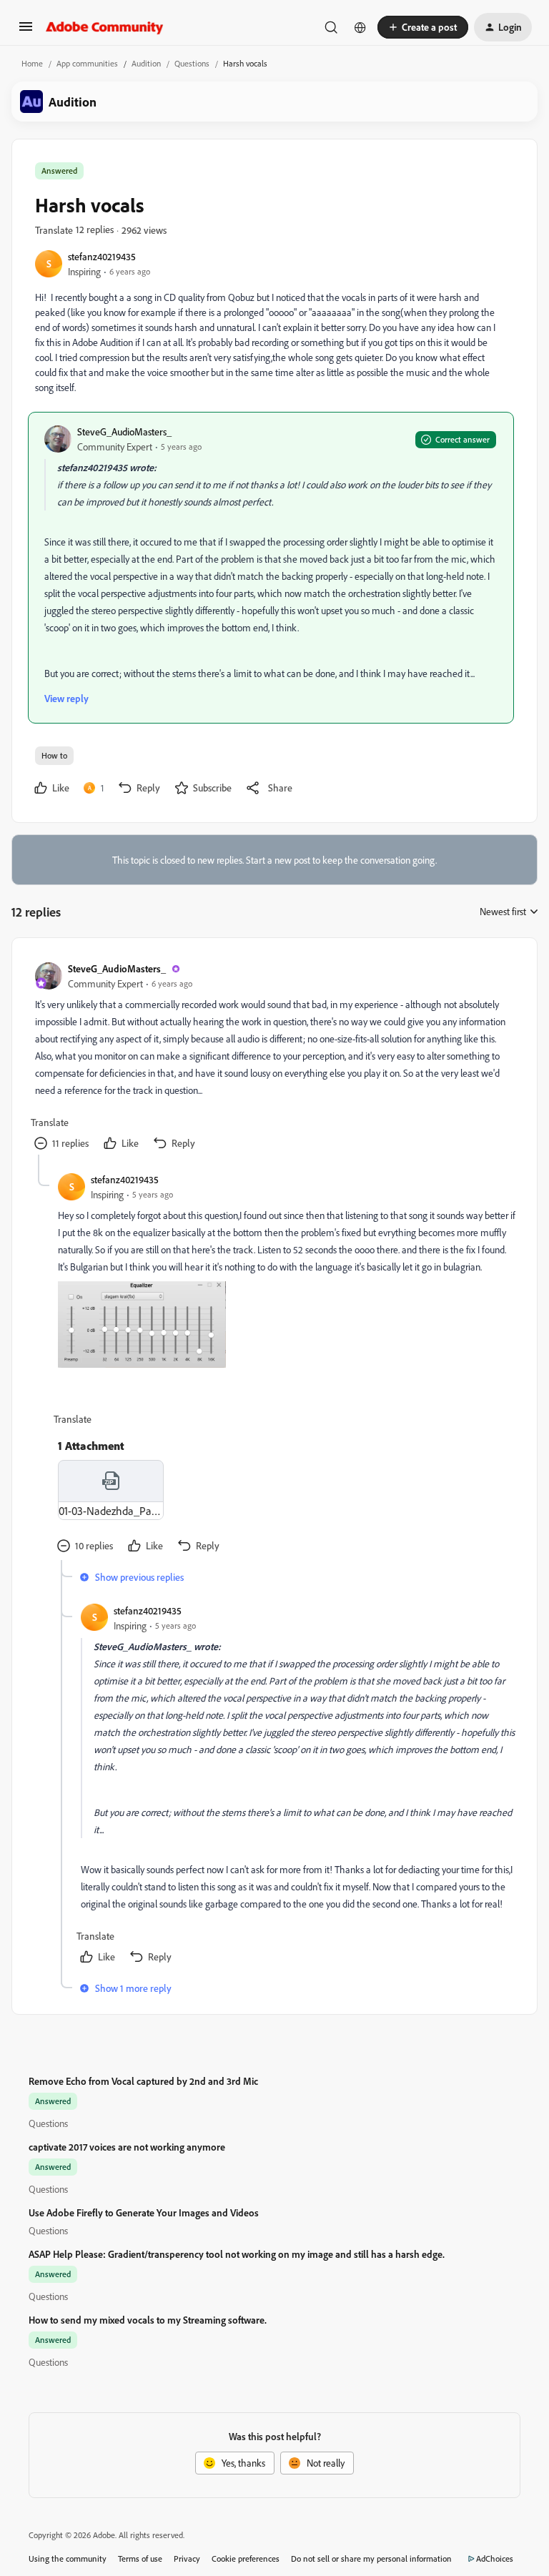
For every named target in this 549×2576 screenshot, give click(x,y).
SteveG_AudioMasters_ (124, 431)
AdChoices (495, 2558)
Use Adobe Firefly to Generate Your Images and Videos (144, 2212)
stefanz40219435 (102, 256)
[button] (26, 31)
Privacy (187, 2558)
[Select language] (360, 27)
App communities (87, 63)
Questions (192, 63)
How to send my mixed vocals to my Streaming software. (148, 2320)
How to (54, 755)
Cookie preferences (246, 2558)
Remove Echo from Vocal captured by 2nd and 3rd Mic (143, 2081)
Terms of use (140, 2558)
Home (32, 63)
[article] (274, 1058)
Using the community (68, 2558)
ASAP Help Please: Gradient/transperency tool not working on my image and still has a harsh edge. (237, 2254)
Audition (146, 63)
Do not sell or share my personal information (371, 2558)
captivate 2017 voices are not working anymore (127, 2147)
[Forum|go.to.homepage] (105, 27)
